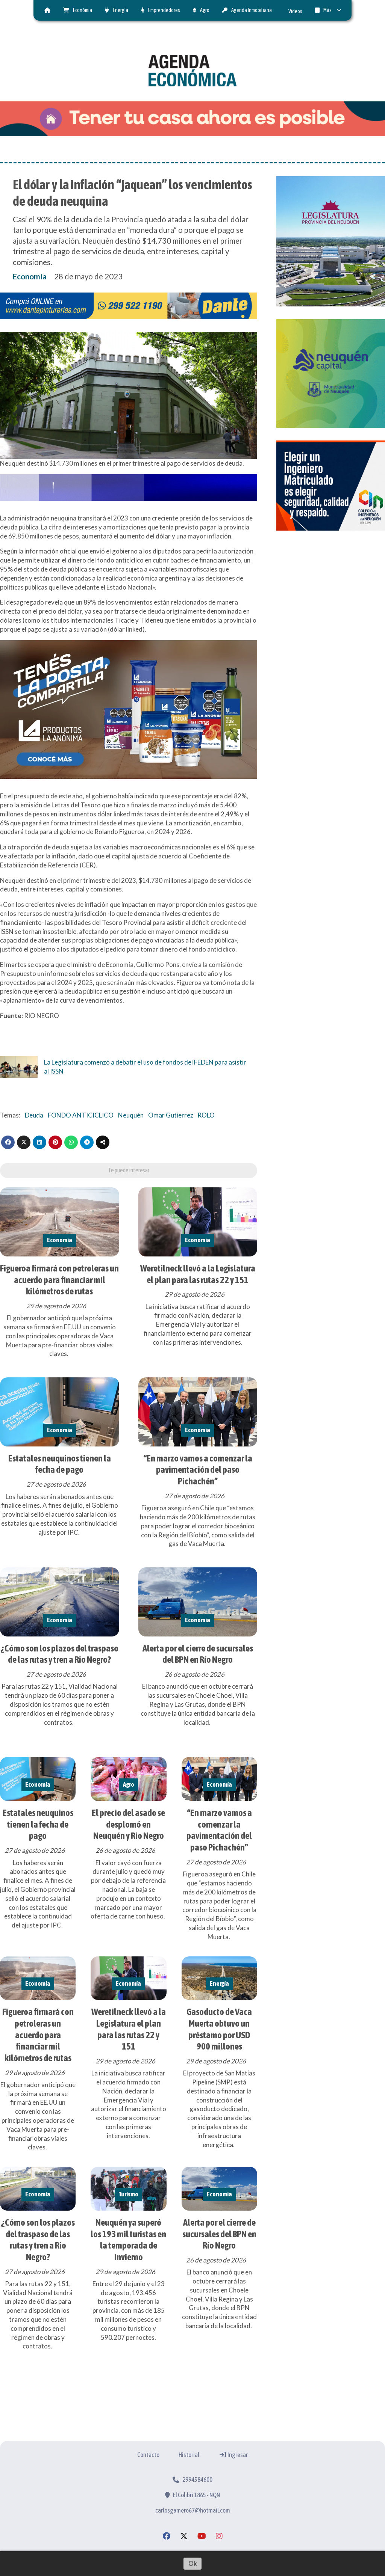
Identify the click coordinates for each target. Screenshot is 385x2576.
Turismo (129, 2194)
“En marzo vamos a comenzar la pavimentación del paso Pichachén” (198, 1470)
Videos (295, 11)
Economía (30, 276)
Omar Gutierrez (171, 1115)
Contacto (148, 2455)
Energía (121, 10)
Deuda (34, 1115)
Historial (189, 2455)
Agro (205, 10)
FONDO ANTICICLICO (81, 1115)
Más (327, 10)
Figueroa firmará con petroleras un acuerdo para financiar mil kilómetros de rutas (59, 1280)
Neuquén (131, 1115)
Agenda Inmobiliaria (252, 10)
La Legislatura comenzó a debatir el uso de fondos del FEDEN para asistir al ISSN (145, 1067)
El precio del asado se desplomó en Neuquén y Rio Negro (128, 1824)
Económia (83, 10)
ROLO (206, 1115)
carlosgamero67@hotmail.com (193, 2510)
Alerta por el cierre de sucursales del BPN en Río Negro (219, 2234)
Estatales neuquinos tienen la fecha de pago (38, 1824)
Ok (193, 2563)
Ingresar (237, 2455)
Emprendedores (164, 10)
